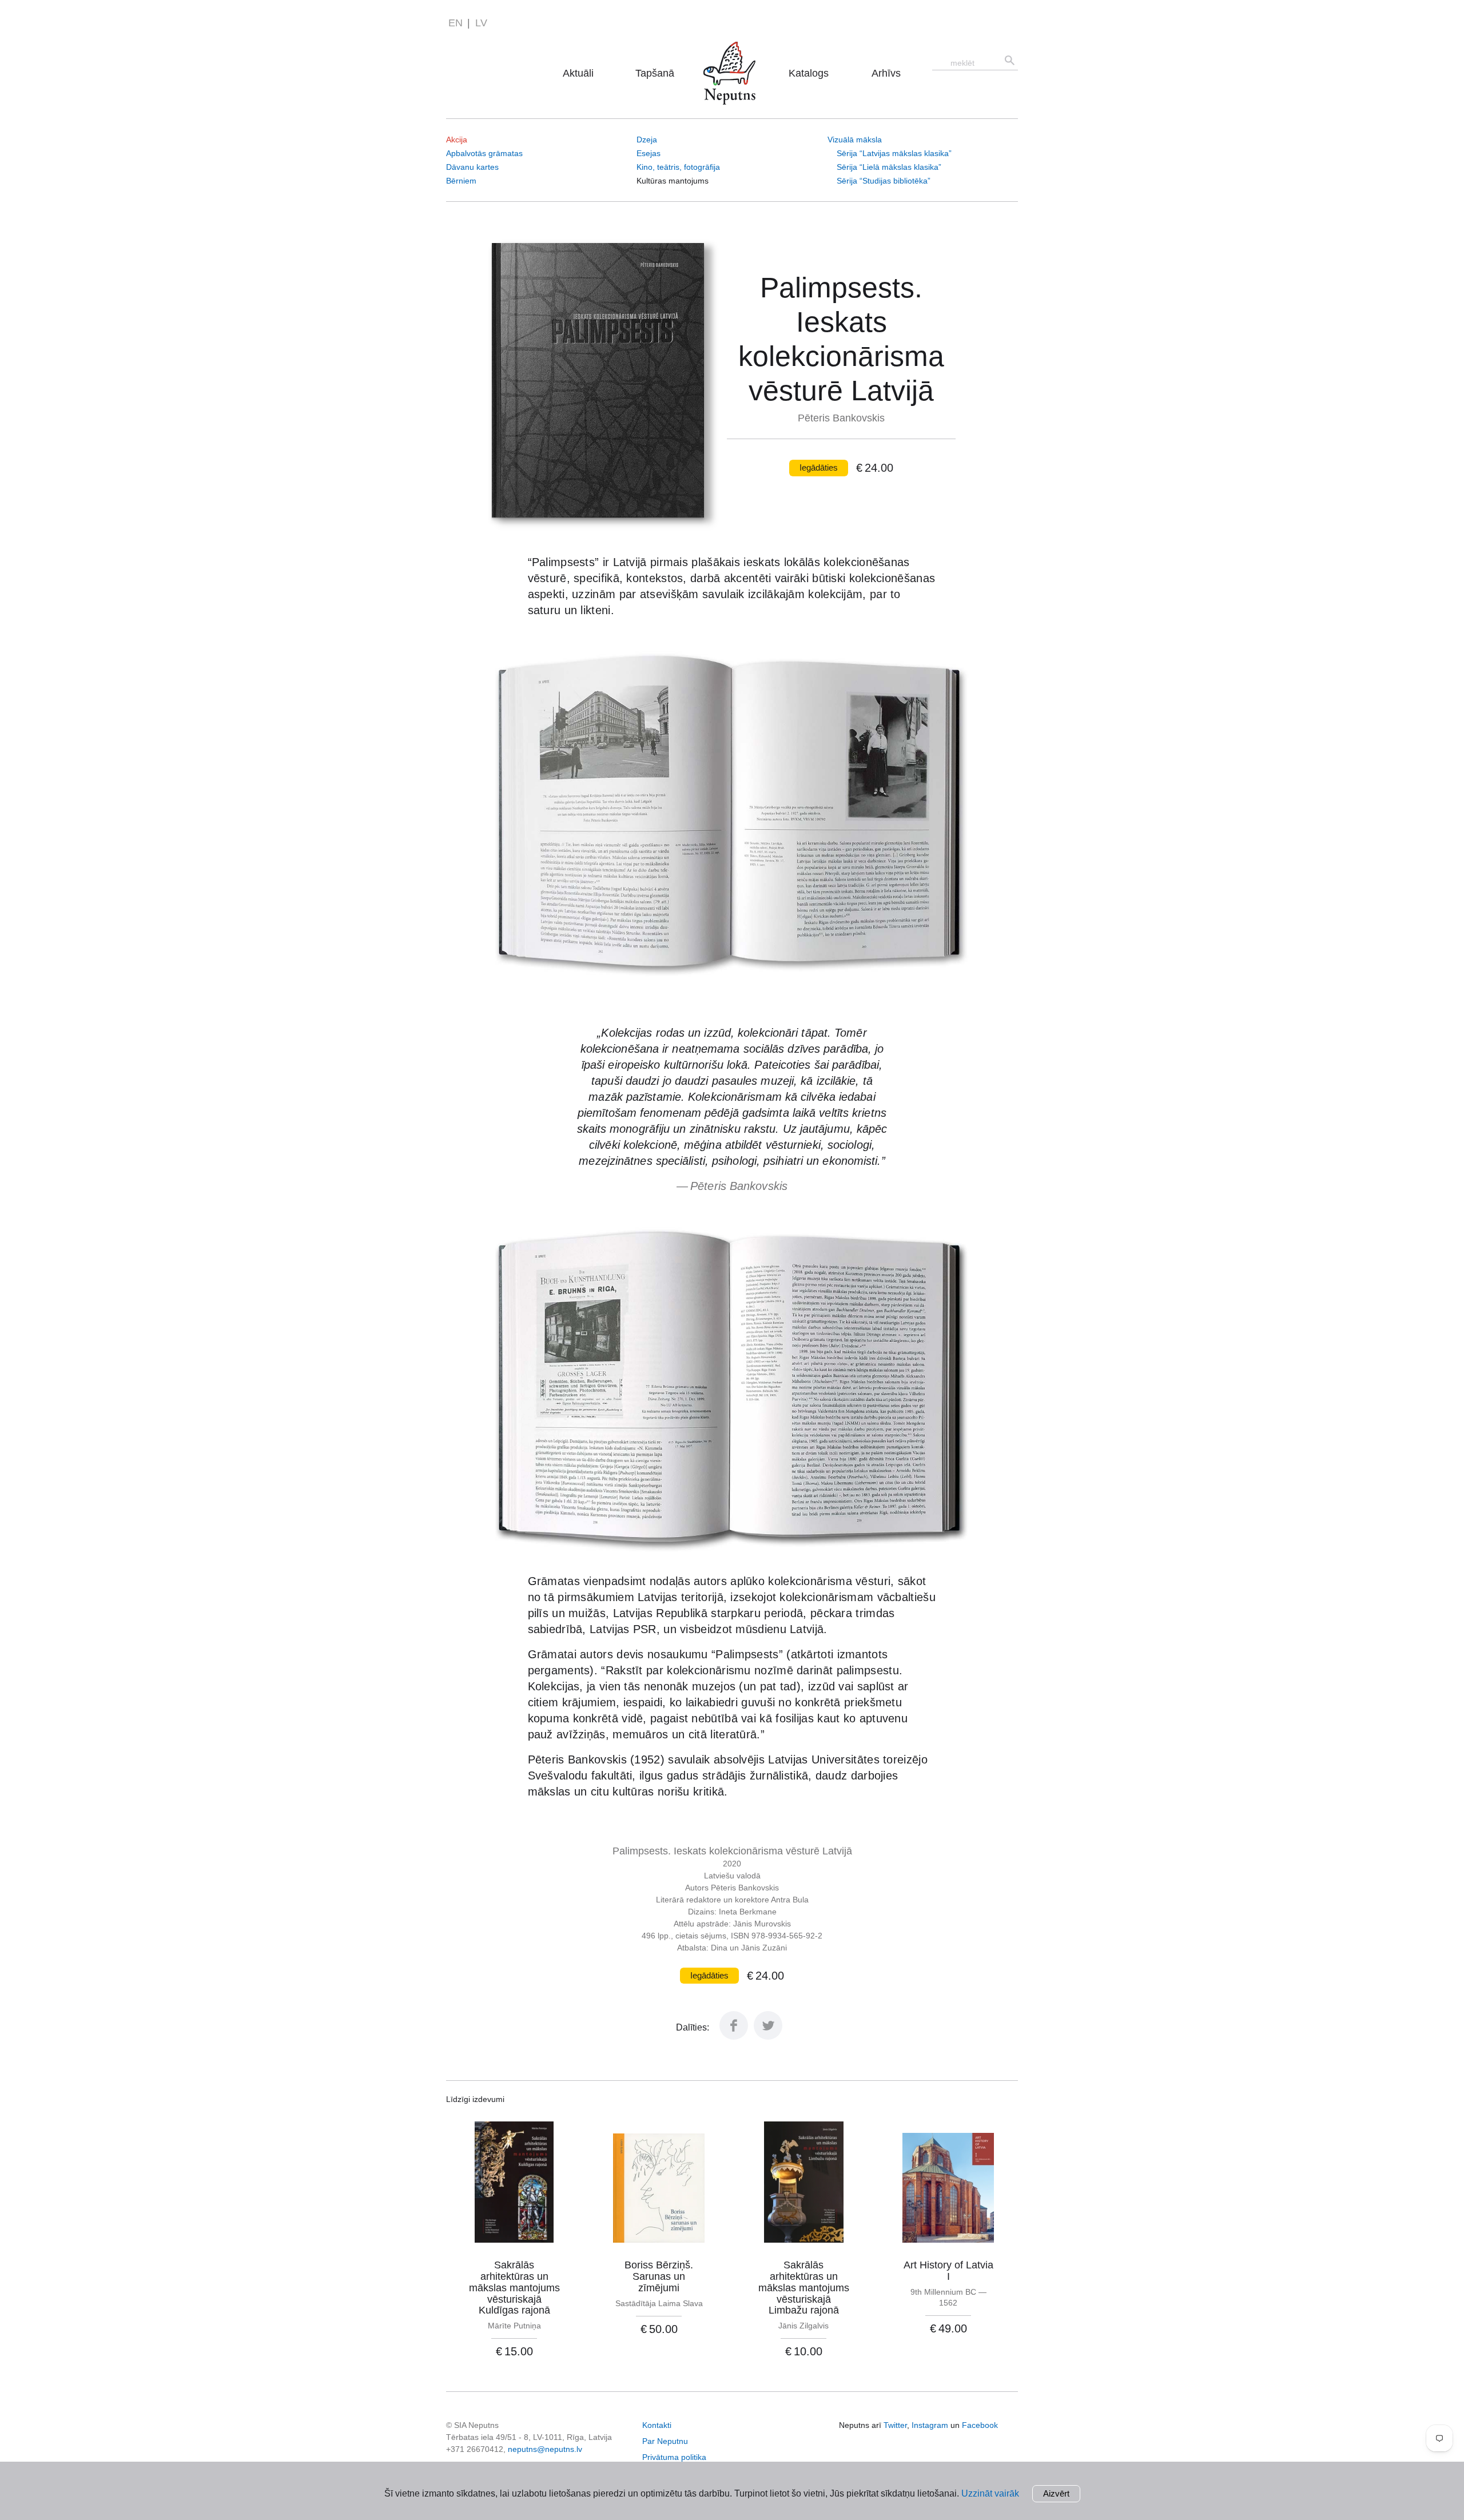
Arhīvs (886, 73)
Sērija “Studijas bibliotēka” (884, 181)
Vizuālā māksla (855, 140)
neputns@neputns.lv (545, 2449)
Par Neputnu (733, 57)
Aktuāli (578, 73)
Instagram (930, 2425)
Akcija (457, 140)
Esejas (649, 153)
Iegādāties (819, 467)
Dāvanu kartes (472, 167)
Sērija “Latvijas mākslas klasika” (894, 153)
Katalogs (809, 73)
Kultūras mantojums (673, 181)
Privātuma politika (674, 2457)
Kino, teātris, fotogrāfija (678, 167)
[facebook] (734, 2037)
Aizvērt (1056, 2493)
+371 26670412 (475, 2449)
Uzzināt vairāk (990, 2493)
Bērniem (461, 181)
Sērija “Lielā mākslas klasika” (889, 167)
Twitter (895, 2425)
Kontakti (657, 2425)
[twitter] (768, 2037)
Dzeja (647, 140)
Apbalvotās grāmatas (484, 153)
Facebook (980, 2425)
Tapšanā (655, 73)
